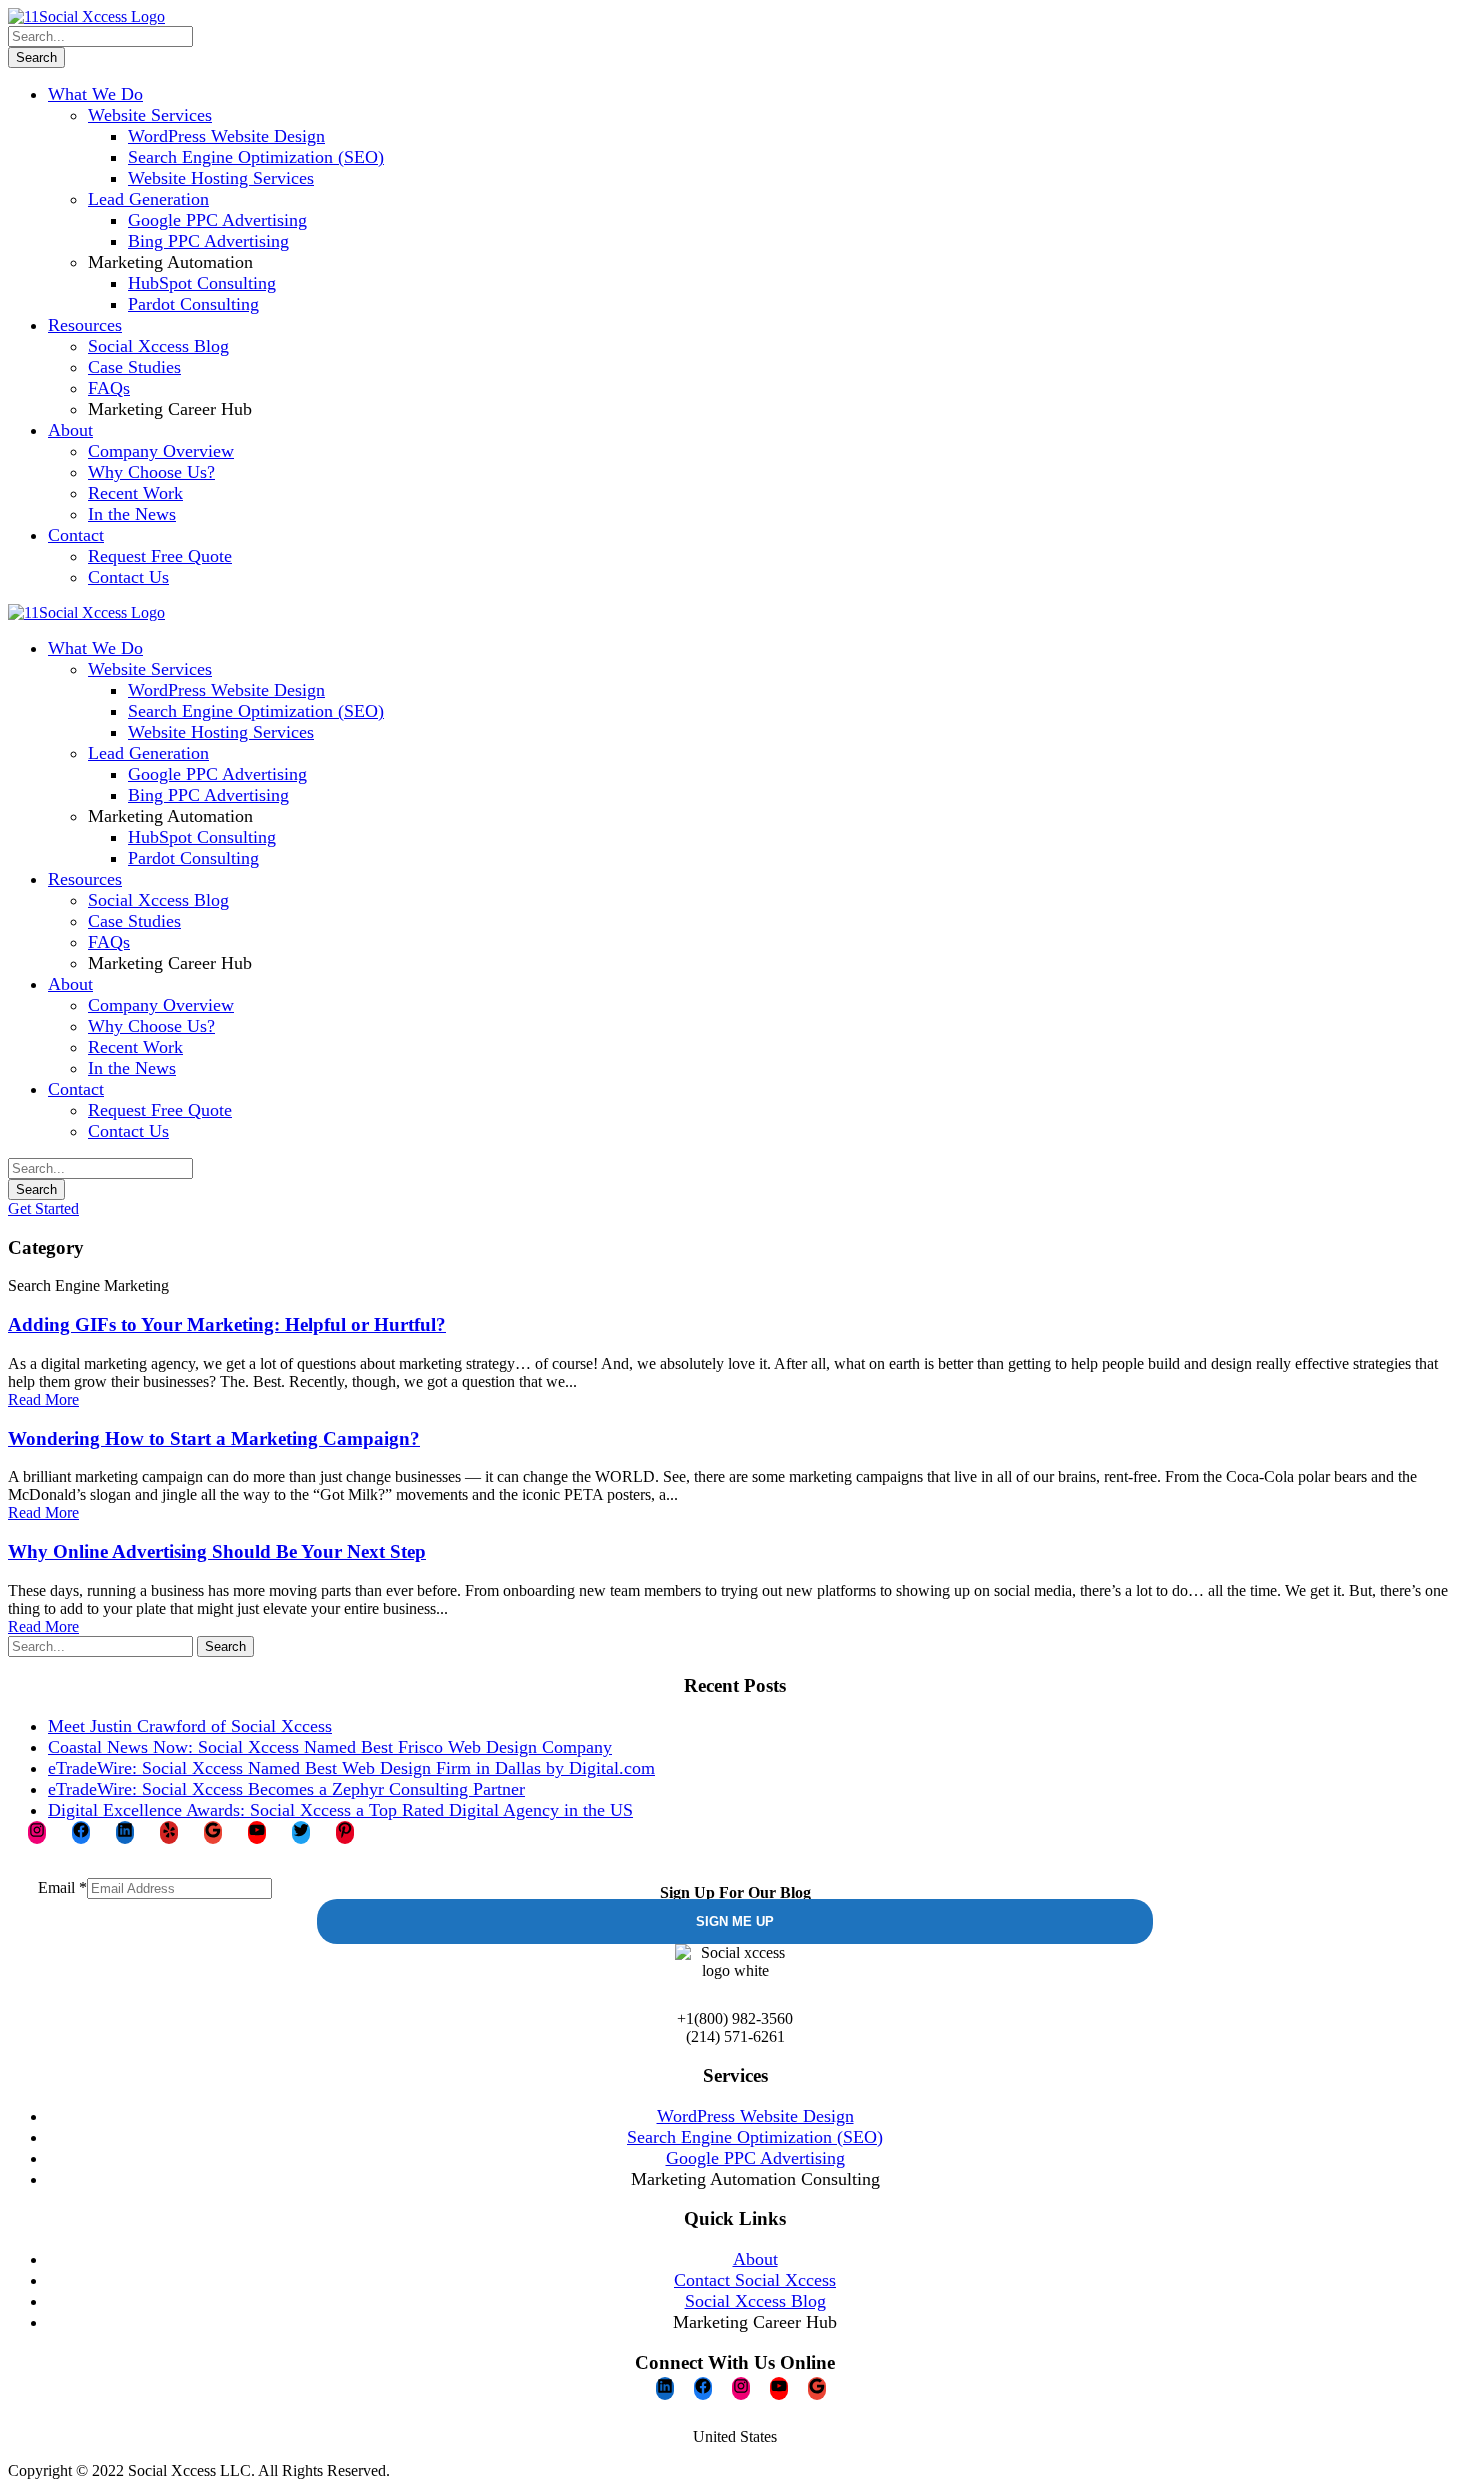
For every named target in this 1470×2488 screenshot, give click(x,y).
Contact (76, 535)
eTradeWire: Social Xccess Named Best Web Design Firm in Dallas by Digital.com (351, 1768)
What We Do (95, 94)
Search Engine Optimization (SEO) (256, 157)
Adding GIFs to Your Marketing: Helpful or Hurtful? (227, 1324)
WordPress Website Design (226, 136)
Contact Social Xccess (755, 2280)
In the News (132, 514)
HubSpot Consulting (202, 283)
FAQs (109, 388)
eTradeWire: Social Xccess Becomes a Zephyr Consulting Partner (286, 1789)
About (70, 430)
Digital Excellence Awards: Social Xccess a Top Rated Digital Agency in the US (340, 1810)
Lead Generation (148, 199)
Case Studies (134, 367)
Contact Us (128, 577)
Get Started (43, 1208)
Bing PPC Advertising (208, 241)
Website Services (150, 115)
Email (62, 1887)
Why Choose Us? (151, 472)
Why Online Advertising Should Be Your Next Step (217, 1551)
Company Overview (161, 451)
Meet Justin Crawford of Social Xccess (190, 1726)
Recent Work (135, 493)
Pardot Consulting (193, 304)
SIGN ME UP (735, 1921)
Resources (85, 325)
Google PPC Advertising (217, 220)
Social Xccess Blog (158, 346)
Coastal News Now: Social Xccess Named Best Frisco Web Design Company (330, 1747)
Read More (43, 1399)
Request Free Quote (160, 556)
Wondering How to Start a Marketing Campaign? (214, 1438)
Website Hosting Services (221, 178)
